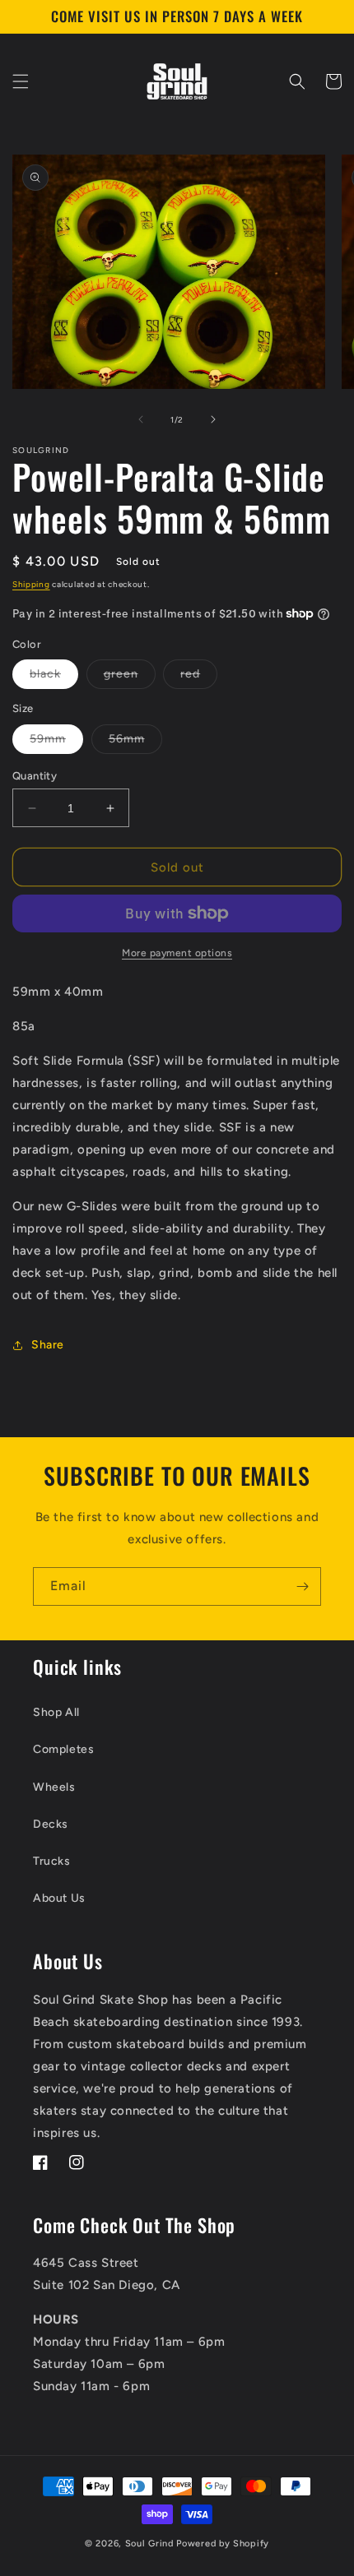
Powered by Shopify (223, 2544)
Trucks (52, 1861)
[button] (21, 81)
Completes (63, 1749)
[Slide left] (141, 419)
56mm (135, 742)
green (130, 678)
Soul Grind (151, 2544)
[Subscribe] (302, 1586)
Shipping (31, 584)
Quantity (35, 776)
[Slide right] (213, 419)
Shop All (56, 1712)
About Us (59, 1898)
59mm (56, 742)
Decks (51, 1824)
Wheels (54, 1787)
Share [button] (48, 1345)
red (199, 678)
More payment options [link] (177, 953)
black (54, 678)
